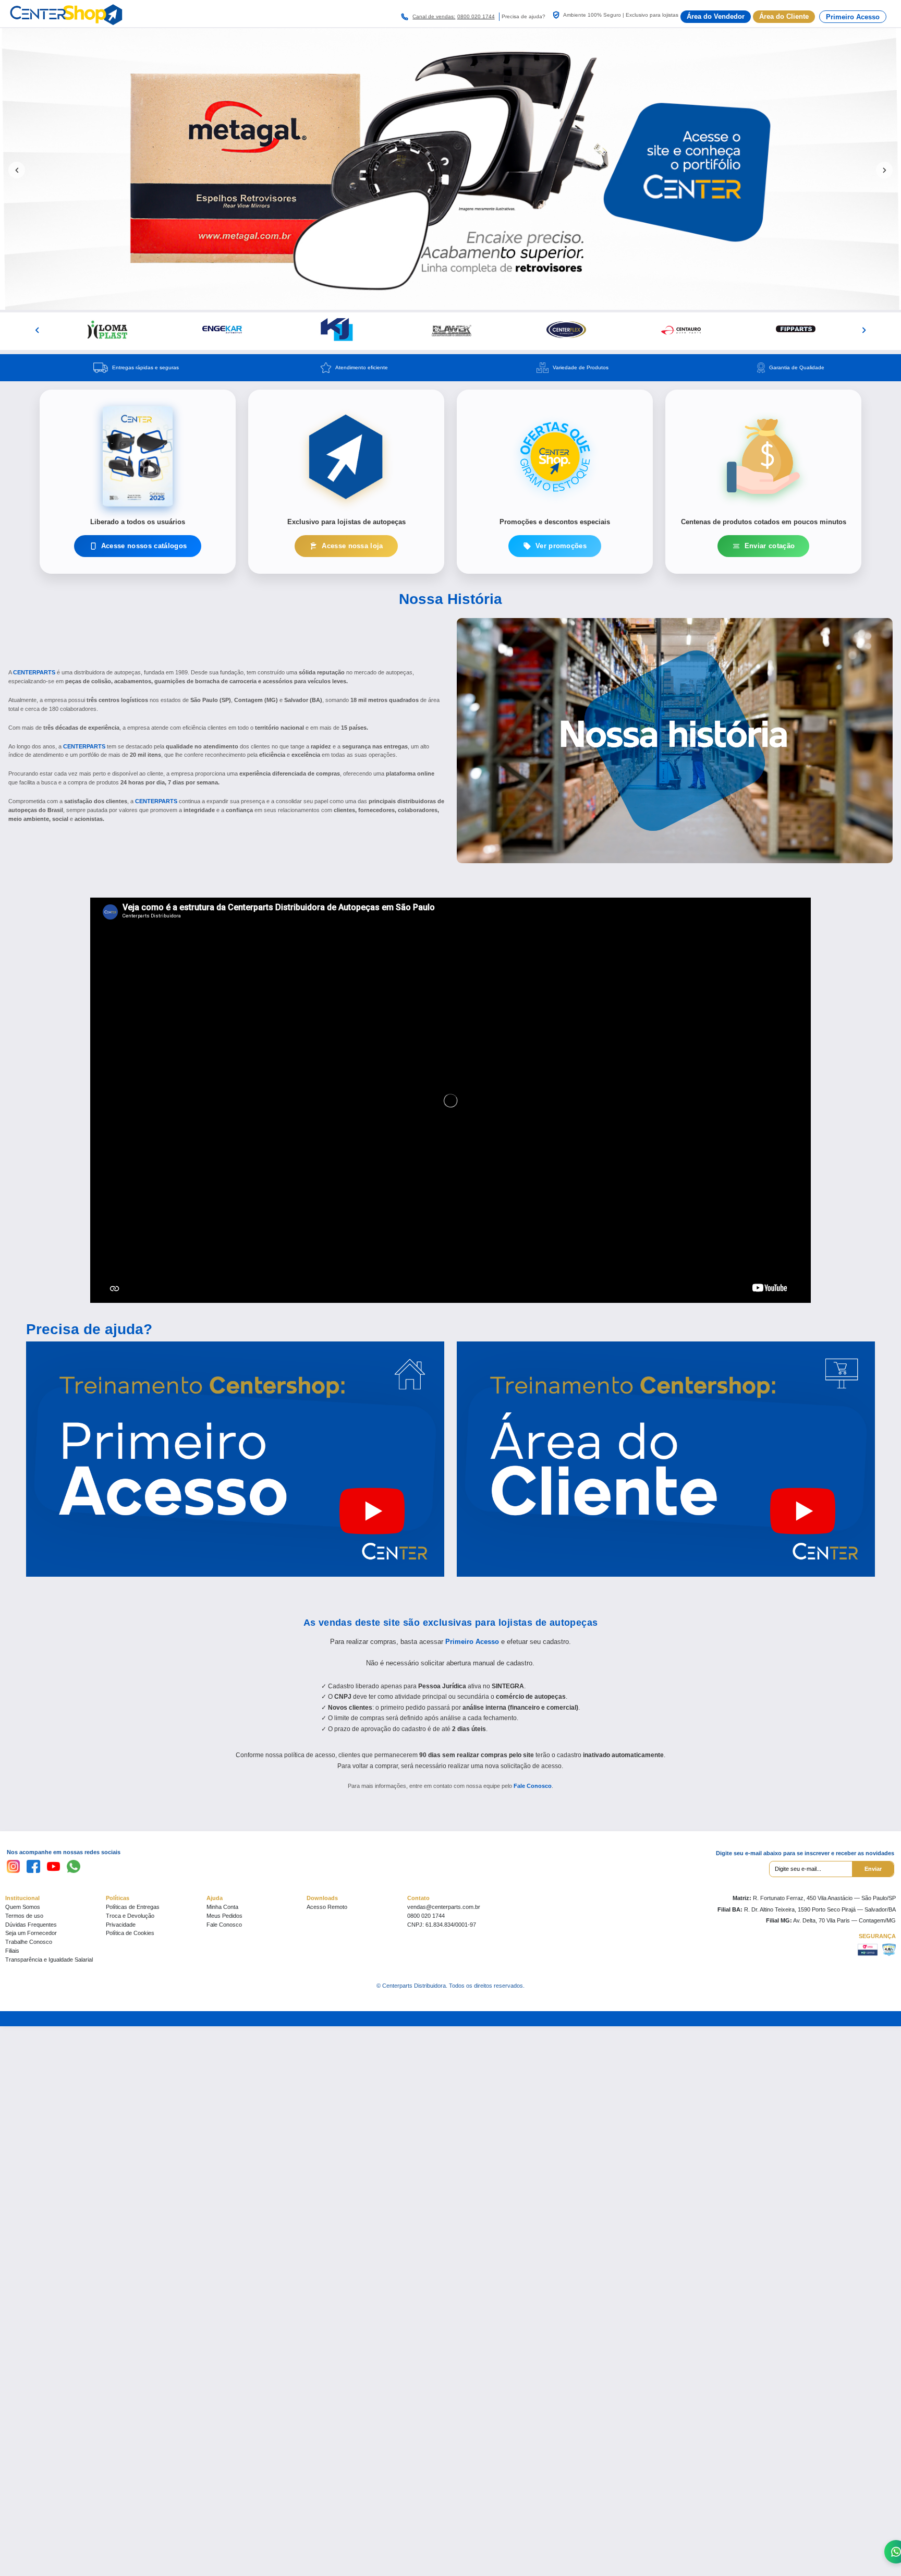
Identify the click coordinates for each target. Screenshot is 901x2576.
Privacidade (121, 1925)
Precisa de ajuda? (89, 1329)
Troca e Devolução (130, 1916)
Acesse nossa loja (352, 546)
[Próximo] (864, 330)
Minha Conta (222, 1907)
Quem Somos (23, 1907)
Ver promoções (561, 546)
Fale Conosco (533, 1786)
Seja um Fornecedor (31, 1933)
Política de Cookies (130, 1933)
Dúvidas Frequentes (31, 1925)
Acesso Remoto (327, 1907)
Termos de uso (24, 1916)
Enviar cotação (770, 546)
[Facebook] (33, 1867)
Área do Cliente (784, 16)
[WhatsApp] (74, 1867)
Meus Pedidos (224, 1916)
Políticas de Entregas (133, 1907)
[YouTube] (54, 1867)
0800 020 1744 (476, 16)
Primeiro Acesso (853, 17)
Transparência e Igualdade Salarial (49, 1960)
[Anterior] (37, 330)
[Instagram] (14, 1867)
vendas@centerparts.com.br (444, 1907)
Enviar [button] (873, 1869)
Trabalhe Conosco (29, 1942)
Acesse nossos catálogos (144, 546)
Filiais (12, 1951)
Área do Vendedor (716, 16)
